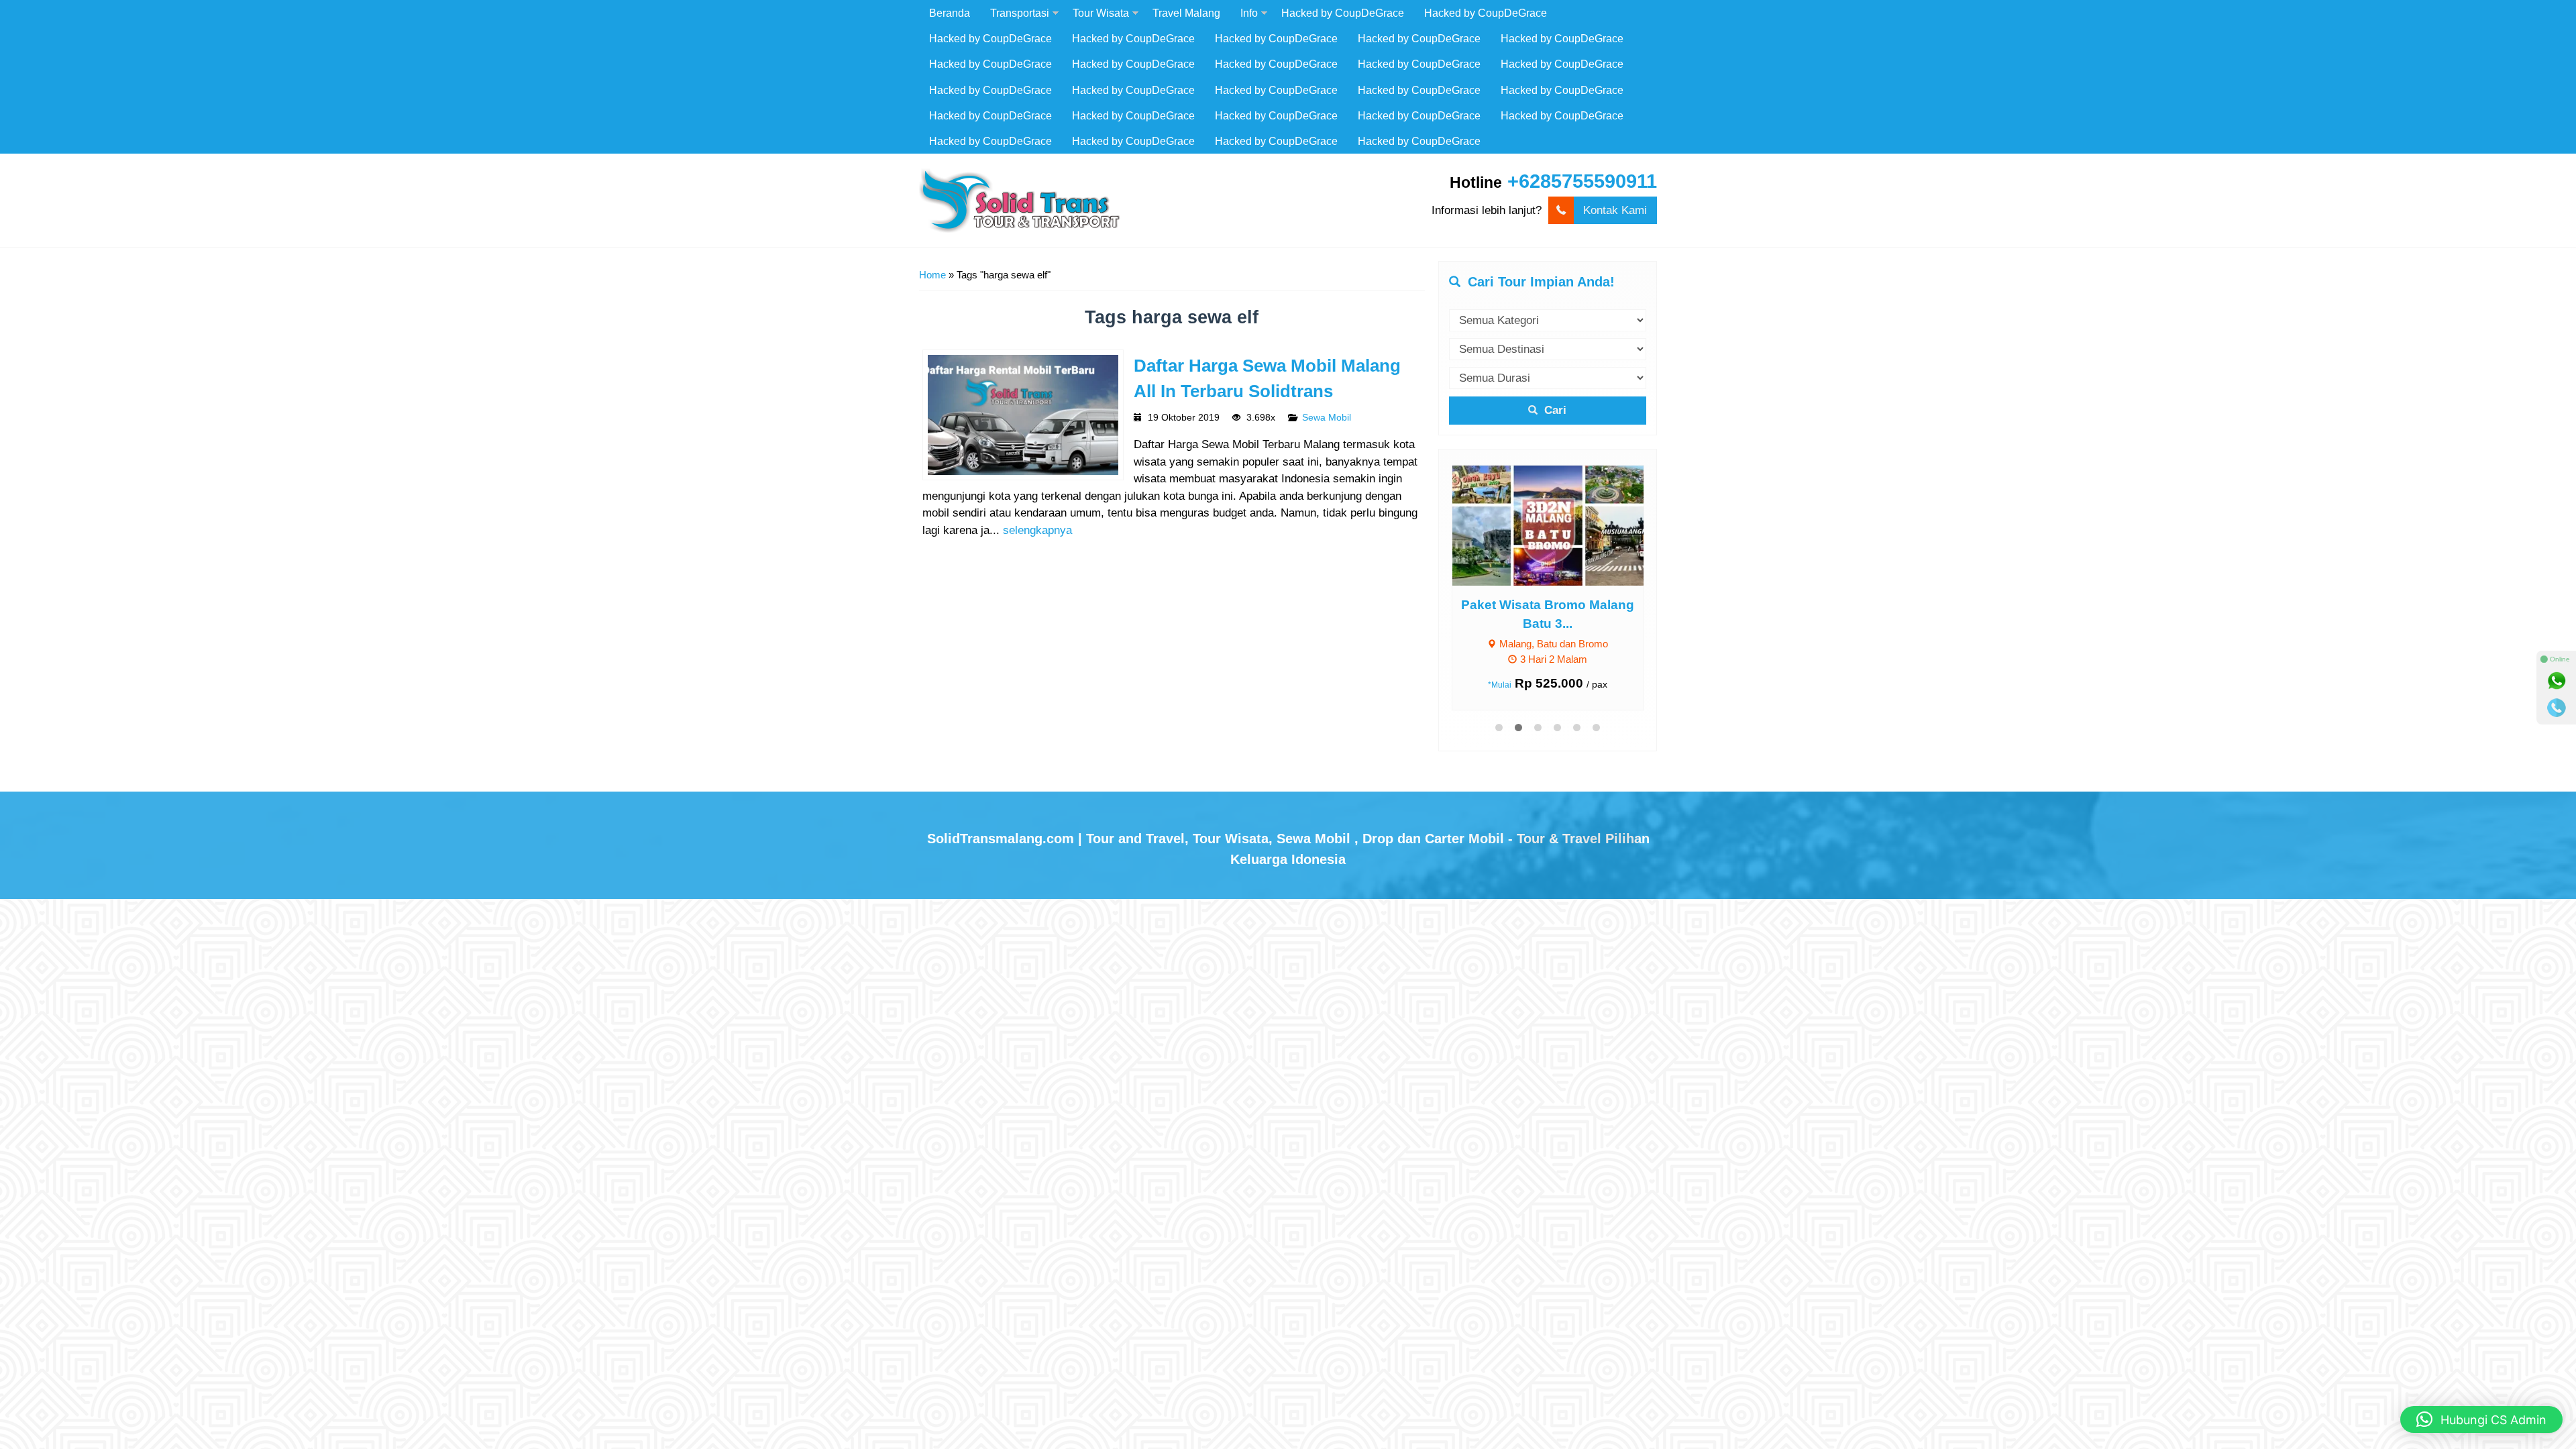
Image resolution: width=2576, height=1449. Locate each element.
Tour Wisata (1101, 13)
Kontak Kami (1615, 210)
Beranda (950, 13)
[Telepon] (2557, 708)
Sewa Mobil (1327, 418)
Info (1249, 13)
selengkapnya (1037, 530)
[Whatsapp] (2557, 681)
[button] (2481, 1419)
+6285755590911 (1582, 181)
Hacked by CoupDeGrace (1343, 13)
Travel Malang (1186, 13)
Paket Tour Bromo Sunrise (1556, 605)
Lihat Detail (1568, 524)
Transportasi (1020, 13)
